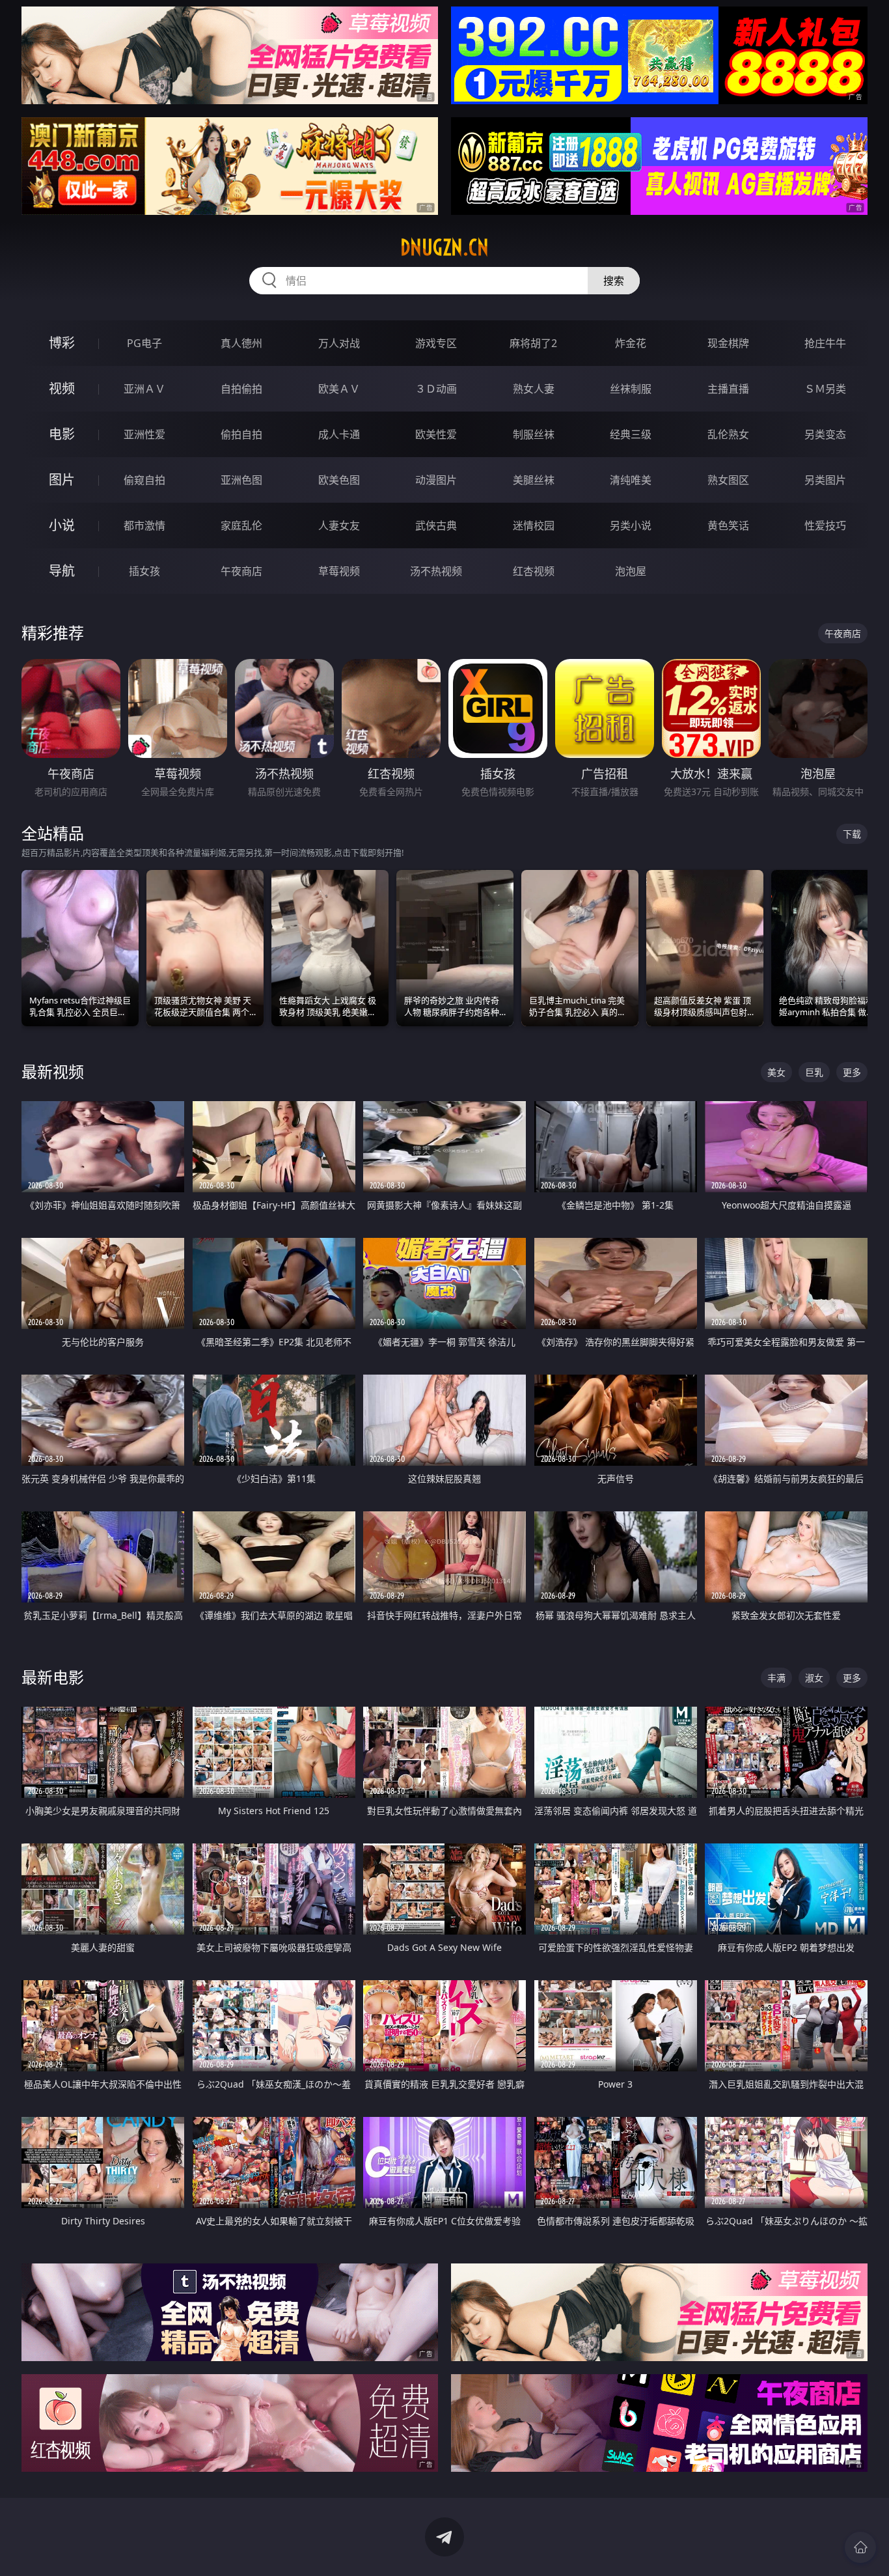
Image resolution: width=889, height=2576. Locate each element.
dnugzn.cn (444, 247)
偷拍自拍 (241, 434)
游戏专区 (436, 343)
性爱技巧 (825, 525)
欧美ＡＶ (339, 389)
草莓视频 (339, 571)
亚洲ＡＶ (144, 389)
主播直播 (728, 389)
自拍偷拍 (241, 389)
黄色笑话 (728, 525)
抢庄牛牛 (825, 343)
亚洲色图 (241, 480)
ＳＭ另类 (825, 389)
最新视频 (53, 1071)
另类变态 (825, 434)
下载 (852, 834)
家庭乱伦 (241, 525)
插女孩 (144, 571)
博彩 (62, 343)
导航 (62, 571)
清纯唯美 (631, 480)
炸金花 (631, 343)
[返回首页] (860, 2547)
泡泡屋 (631, 571)
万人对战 (339, 343)
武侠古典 (436, 525)
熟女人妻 (534, 389)
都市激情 (144, 525)
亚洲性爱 (144, 434)
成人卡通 (339, 434)
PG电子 (144, 343)
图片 (62, 480)
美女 (776, 1072)
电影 (62, 434)
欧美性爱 (436, 434)
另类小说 (631, 525)
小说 (62, 525)
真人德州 (241, 343)
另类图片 (825, 480)
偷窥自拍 (144, 480)
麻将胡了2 (533, 343)
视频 (62, 388)
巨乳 (814, 1072)
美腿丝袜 (534, 480)
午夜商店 (241, 571)
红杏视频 (534, 571)
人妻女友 (339, 525)
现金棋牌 (728, 343)
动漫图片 (436, 480)
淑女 (814, 1678)
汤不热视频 (436, 571)
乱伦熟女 (728, 434)
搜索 (614, 281)
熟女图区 (728, 480)
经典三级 (631, 434)
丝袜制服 (631, 389)
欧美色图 (339, 480)
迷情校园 (534, 525)
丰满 (776, 1678)
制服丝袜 (534, 434)
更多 (852, 1072)
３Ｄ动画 (436, 389)
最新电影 (53, 1677)
